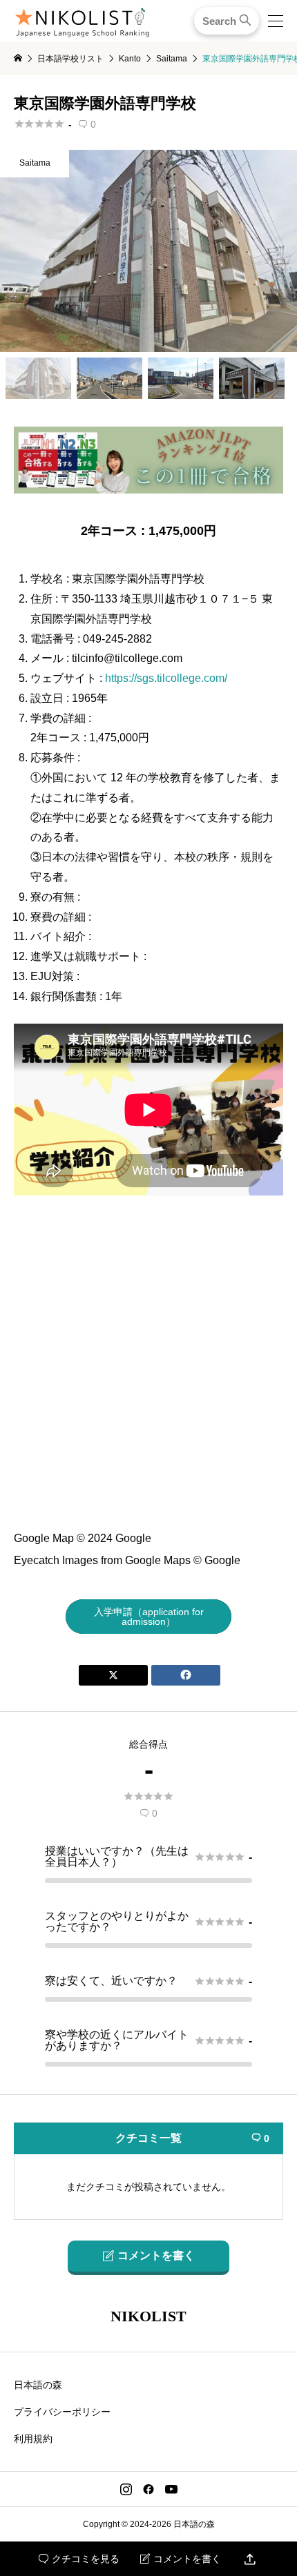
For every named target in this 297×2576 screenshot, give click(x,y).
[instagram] (126, 2489)
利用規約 (33, 2439)
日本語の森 (38, 2385)
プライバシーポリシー (62, 2412)
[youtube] (171, 2489)
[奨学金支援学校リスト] (148, 488)
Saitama (35, 163)
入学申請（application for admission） (149, 1617)
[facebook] (148, 2489)
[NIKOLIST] (82, 21)
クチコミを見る (79, 2559)
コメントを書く (181, 2559)
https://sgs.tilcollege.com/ (166, 678)
